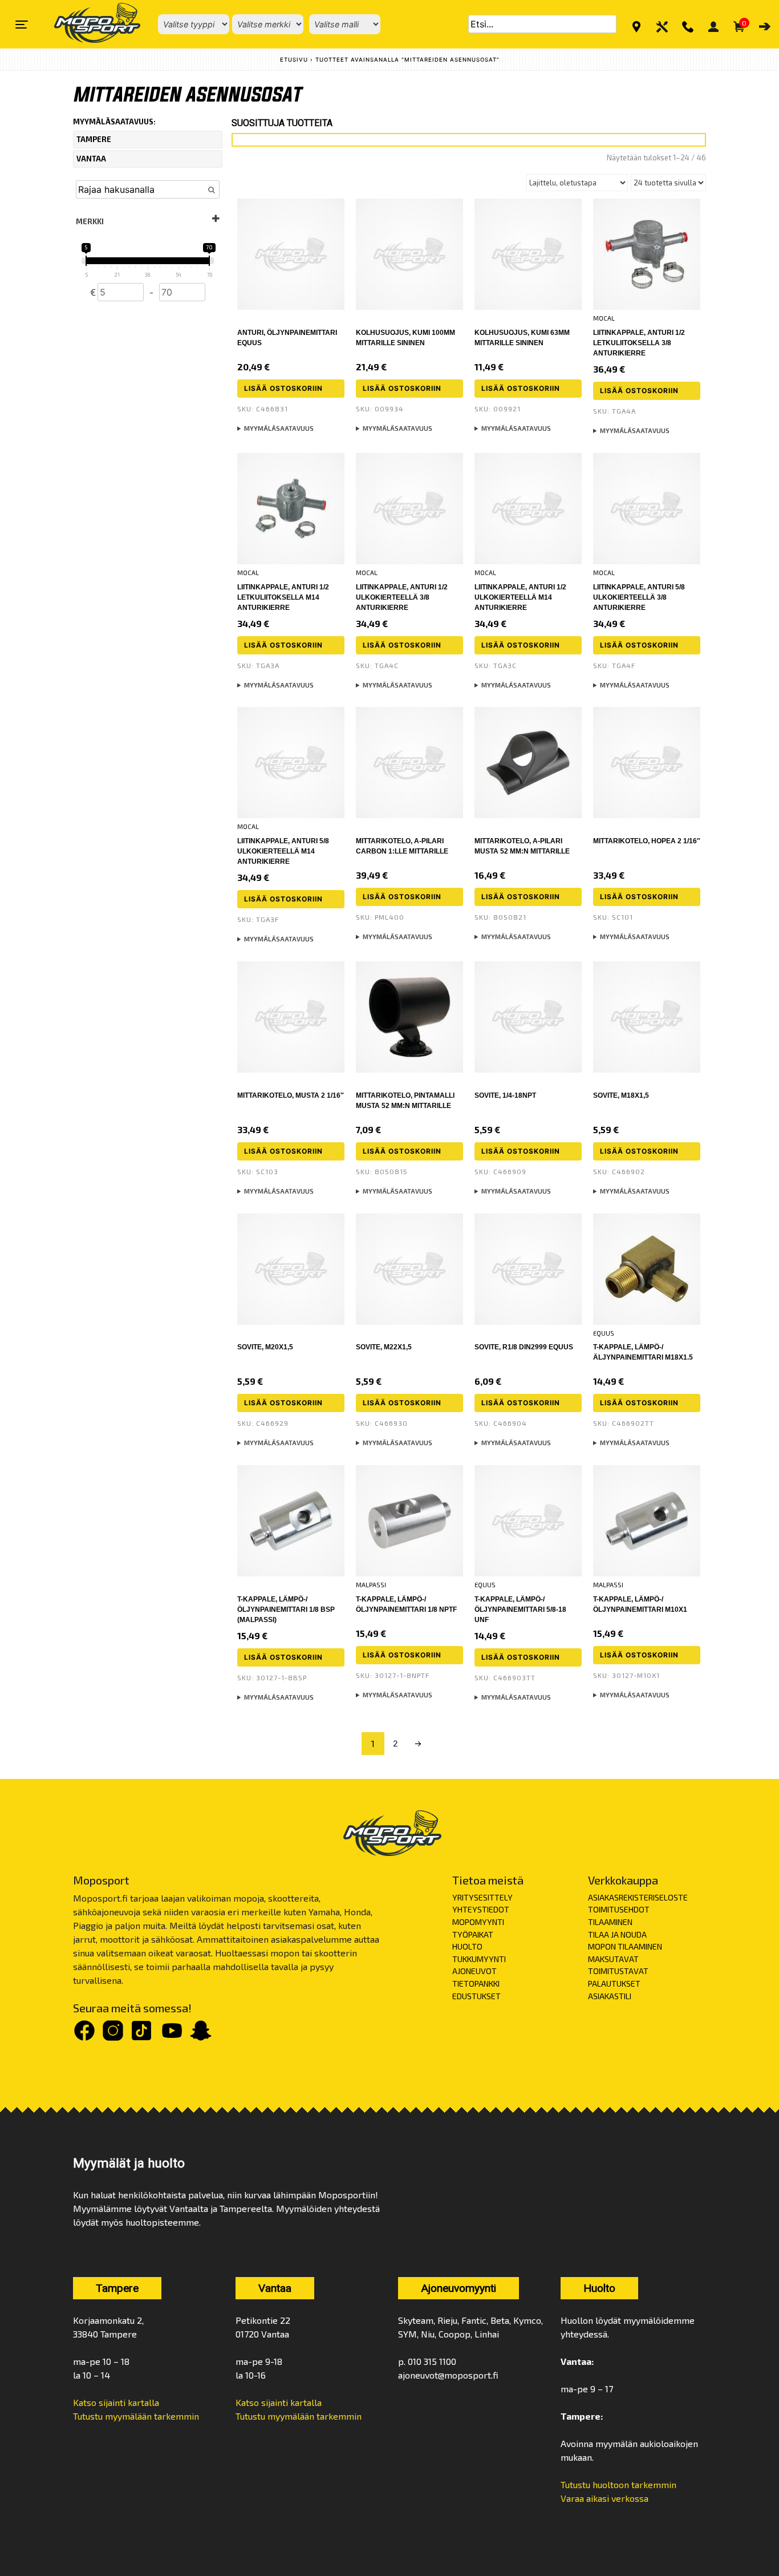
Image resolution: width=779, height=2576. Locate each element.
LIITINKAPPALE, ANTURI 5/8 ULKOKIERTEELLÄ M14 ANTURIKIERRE (283, 851)
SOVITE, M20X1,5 (265, 1347)
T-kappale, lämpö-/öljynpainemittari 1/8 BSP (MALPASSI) (286, 1610)
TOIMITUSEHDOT (619, 1909)
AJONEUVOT (474, 1971)
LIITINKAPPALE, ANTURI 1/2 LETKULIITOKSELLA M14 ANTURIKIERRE (283, 597)
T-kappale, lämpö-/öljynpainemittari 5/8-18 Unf (520, 1610)
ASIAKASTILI (610, 1996)
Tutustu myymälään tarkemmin (136, 2416)
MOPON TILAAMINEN (625, 1946)
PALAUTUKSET (614, 1983)
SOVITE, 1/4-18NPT (505, 1095)
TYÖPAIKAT (473, 1934)
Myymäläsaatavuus (279, 428)
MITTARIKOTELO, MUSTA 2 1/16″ (291, 1095)
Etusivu (294, 60)
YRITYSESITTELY (482, 1897)
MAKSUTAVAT (613, 1959)
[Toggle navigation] (22, 25)
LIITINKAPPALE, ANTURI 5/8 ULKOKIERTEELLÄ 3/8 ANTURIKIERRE (639, 597)
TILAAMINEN (610, 1922)
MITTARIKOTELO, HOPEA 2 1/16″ (647, 841)
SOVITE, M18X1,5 (621, 1095)
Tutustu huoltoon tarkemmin (618, 2484)
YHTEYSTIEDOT (481, 1909)
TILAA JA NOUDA (617, 1934)
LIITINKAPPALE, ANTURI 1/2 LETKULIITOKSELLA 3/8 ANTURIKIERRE (639, 343)
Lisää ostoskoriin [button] (283, 388)
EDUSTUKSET (476, 1996)
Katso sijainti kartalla (116, 2402)
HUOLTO (467, 1946)
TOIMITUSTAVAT (618, 1971)
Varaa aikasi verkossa (604, 2498)
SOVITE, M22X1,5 (384, 1347)
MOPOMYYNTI (478, 1922)
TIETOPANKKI (476, 1983)
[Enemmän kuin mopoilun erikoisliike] (88, 24)
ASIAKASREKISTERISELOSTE (638, 1897)
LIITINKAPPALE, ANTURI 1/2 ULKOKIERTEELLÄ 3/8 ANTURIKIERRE (402, 597)
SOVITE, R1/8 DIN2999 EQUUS (524, 1347)
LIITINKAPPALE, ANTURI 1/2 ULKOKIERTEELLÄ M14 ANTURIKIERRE (520, 597)
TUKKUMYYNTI (479, 1959)
